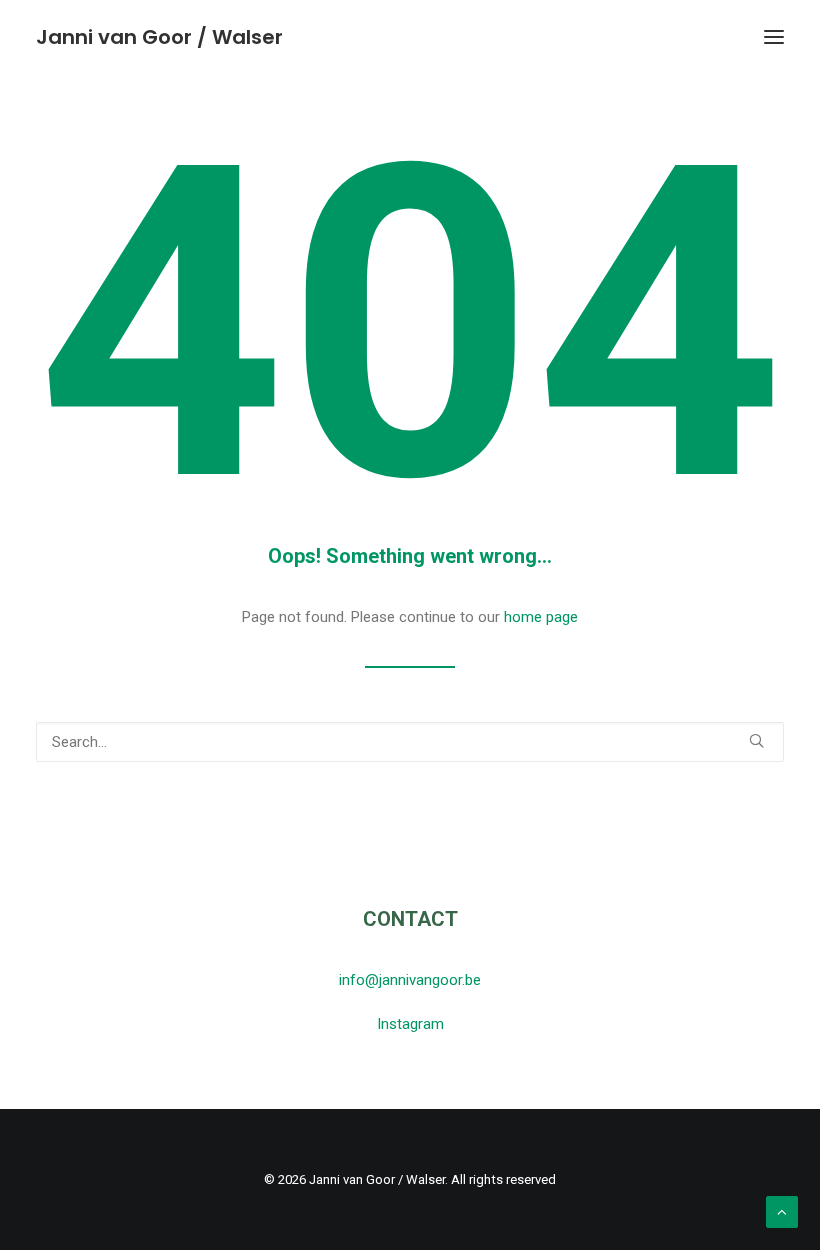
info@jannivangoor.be (410, 980)
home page (541, 617)
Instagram (410, 1024)
